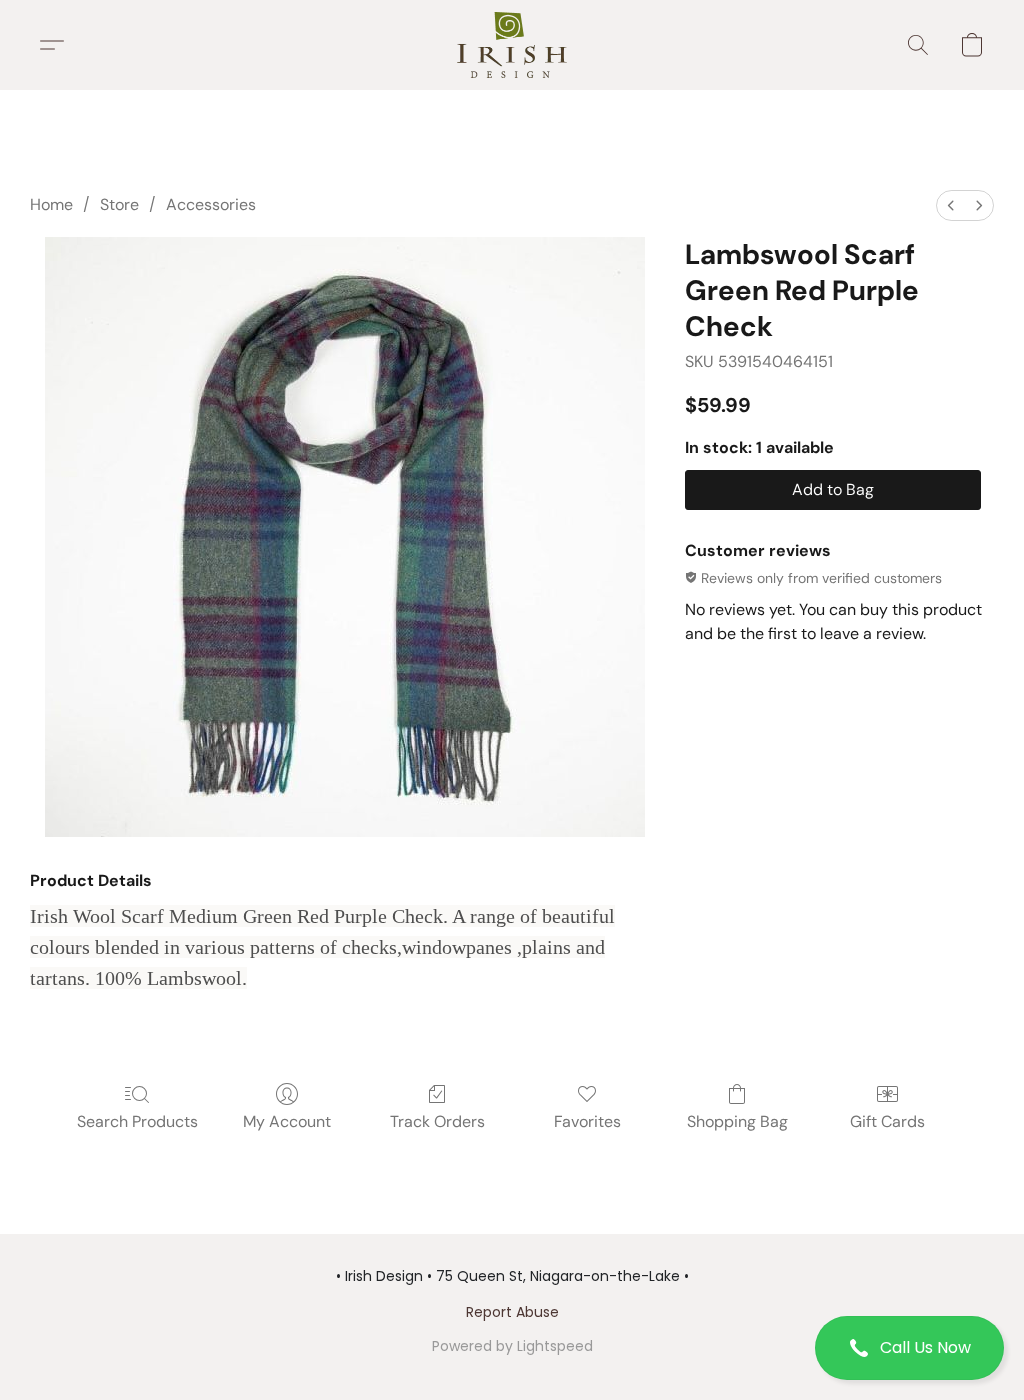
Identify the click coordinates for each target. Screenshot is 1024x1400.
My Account (287, 1121)
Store (119, 204)
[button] (909, 1348)
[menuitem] (951, 205)
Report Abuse (512, 1312)
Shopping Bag (737, 1121)
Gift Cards (887, 1121)
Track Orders (437, 1121)
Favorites (587, 1121)
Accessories (211, 204)
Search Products (137, 1121)
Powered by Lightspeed (512, 1346)
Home (51, 204)
